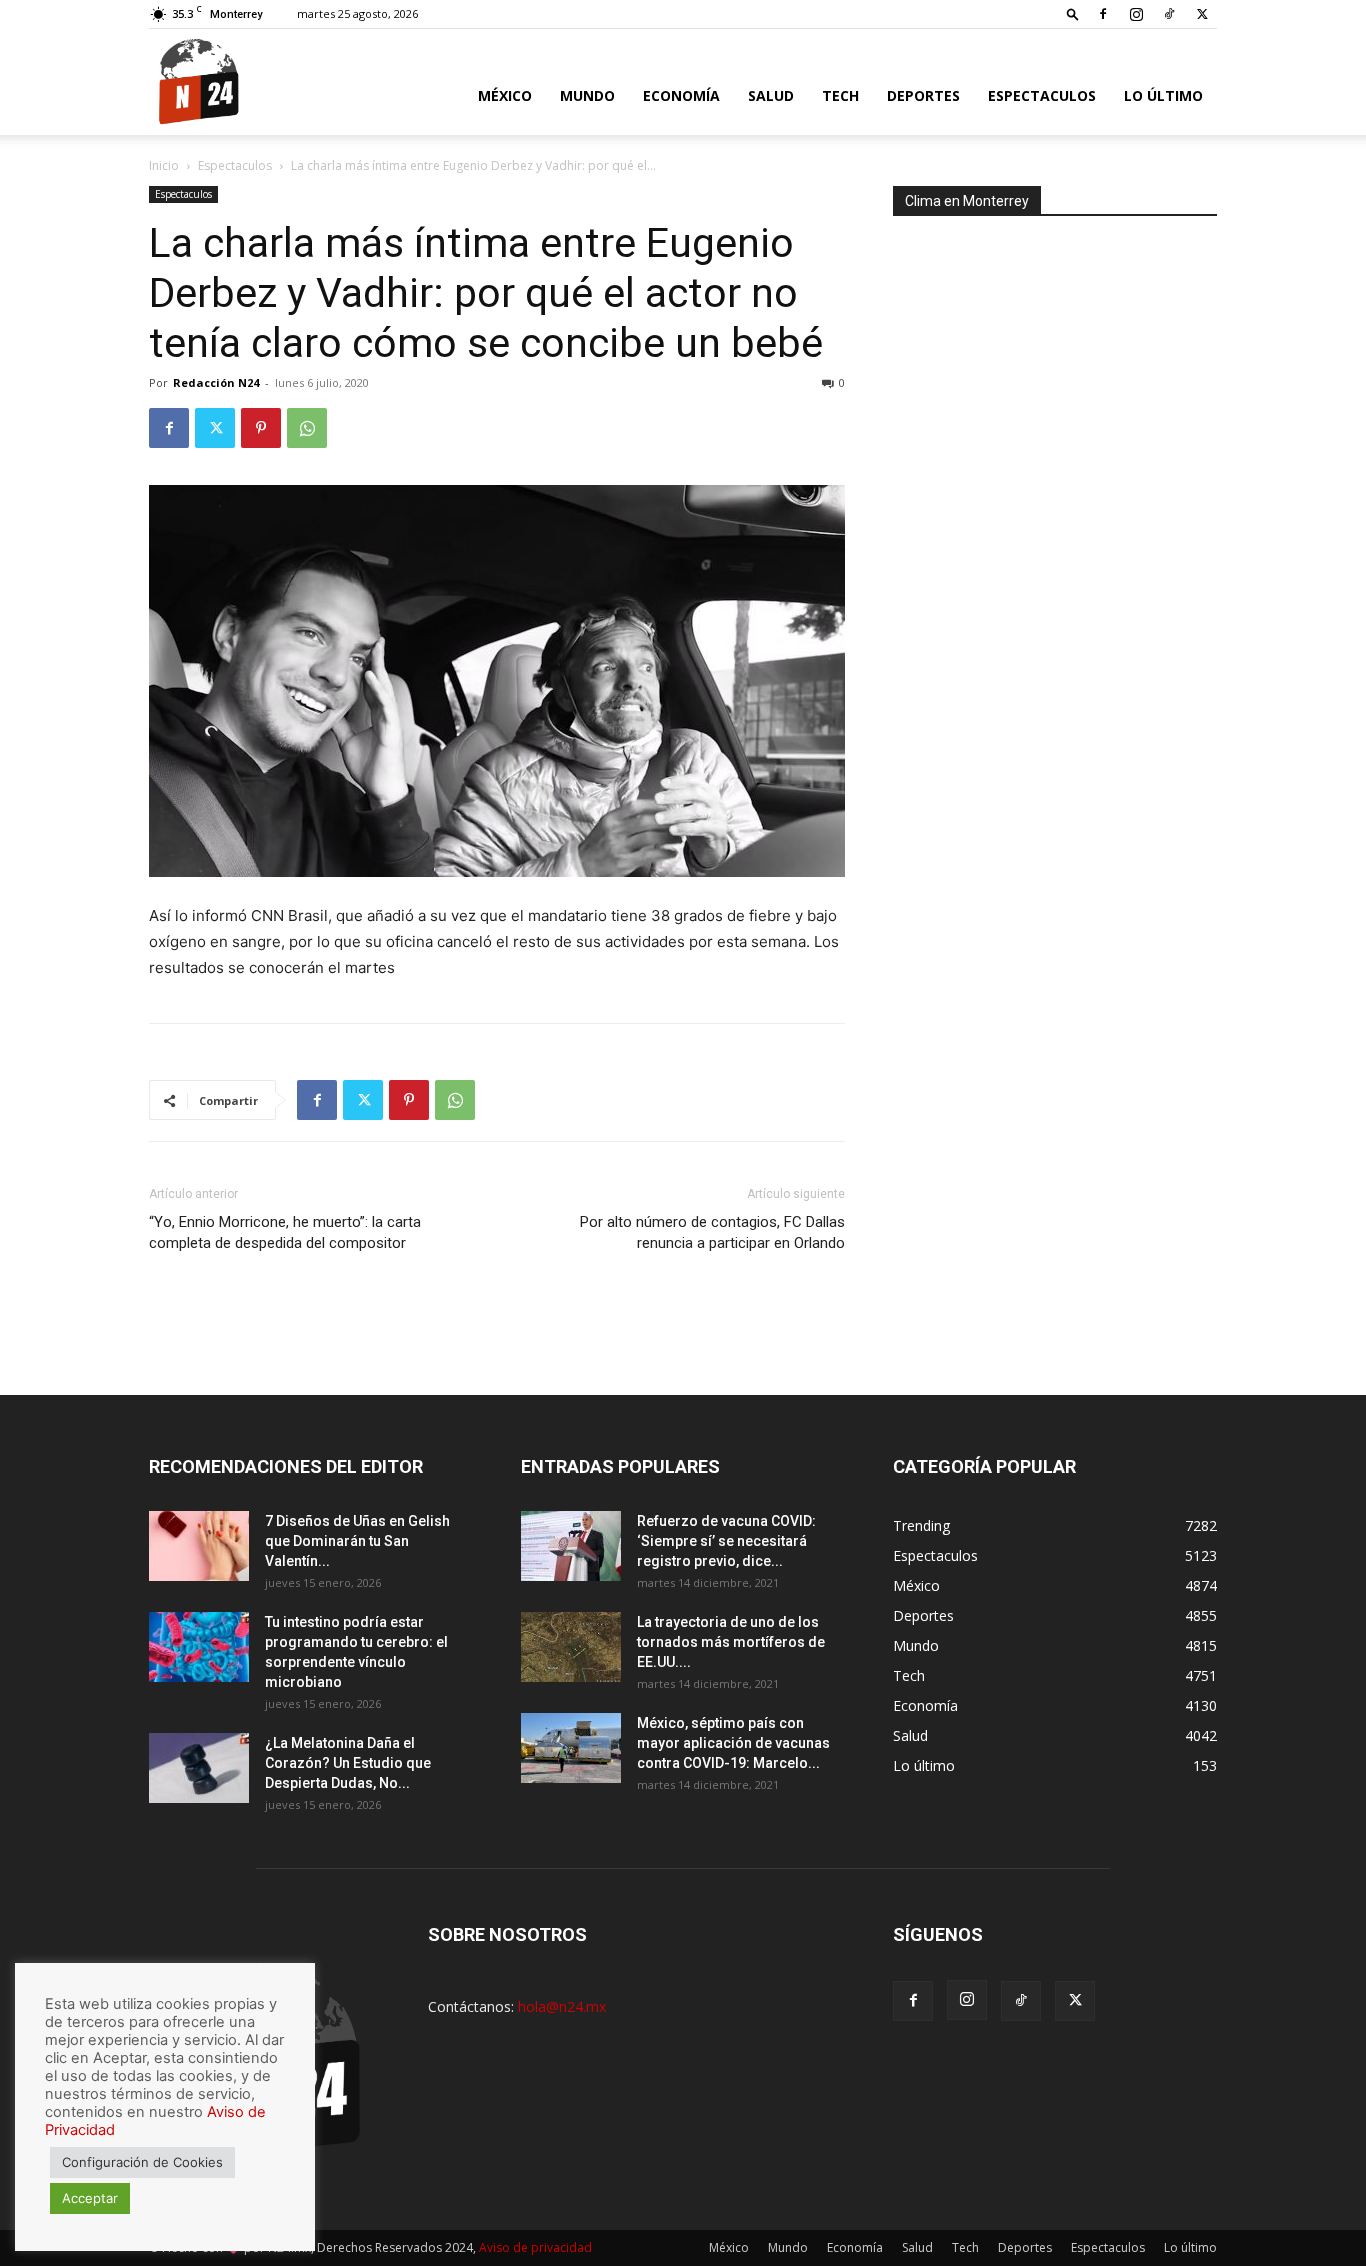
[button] (1073, 13)
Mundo (587, 95)
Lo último (1163, 95)
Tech (840, 95)
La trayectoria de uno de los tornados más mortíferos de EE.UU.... (731, 1642)
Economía (681, 95)
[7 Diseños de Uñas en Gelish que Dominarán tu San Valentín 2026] (199, 1546)
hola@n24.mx (562, 2006)
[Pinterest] (261, 428)
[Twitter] (1202, 14)
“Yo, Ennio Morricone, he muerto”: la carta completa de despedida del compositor (285, 1232)
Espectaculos (1042, 95)
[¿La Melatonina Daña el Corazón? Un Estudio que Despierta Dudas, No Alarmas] (199, 1768)
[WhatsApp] (307, 428)
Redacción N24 (216, 382)
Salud (771, 95)
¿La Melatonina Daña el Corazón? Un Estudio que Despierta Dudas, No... (348, 1763)
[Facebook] (1103, 14)
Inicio (164, 165)
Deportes (923, 95)
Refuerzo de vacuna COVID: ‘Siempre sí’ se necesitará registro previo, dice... (726, 1541)
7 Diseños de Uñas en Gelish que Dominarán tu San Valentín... (357, 1541)
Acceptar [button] (90, 2198)
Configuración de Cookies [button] (142, 2162)
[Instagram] (1136, 14)
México (505, 95)
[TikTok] (1169, 14)
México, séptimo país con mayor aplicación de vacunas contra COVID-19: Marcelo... (733, 1743)
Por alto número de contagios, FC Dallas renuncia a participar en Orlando (712, 1232)
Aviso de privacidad (535, 2247)
